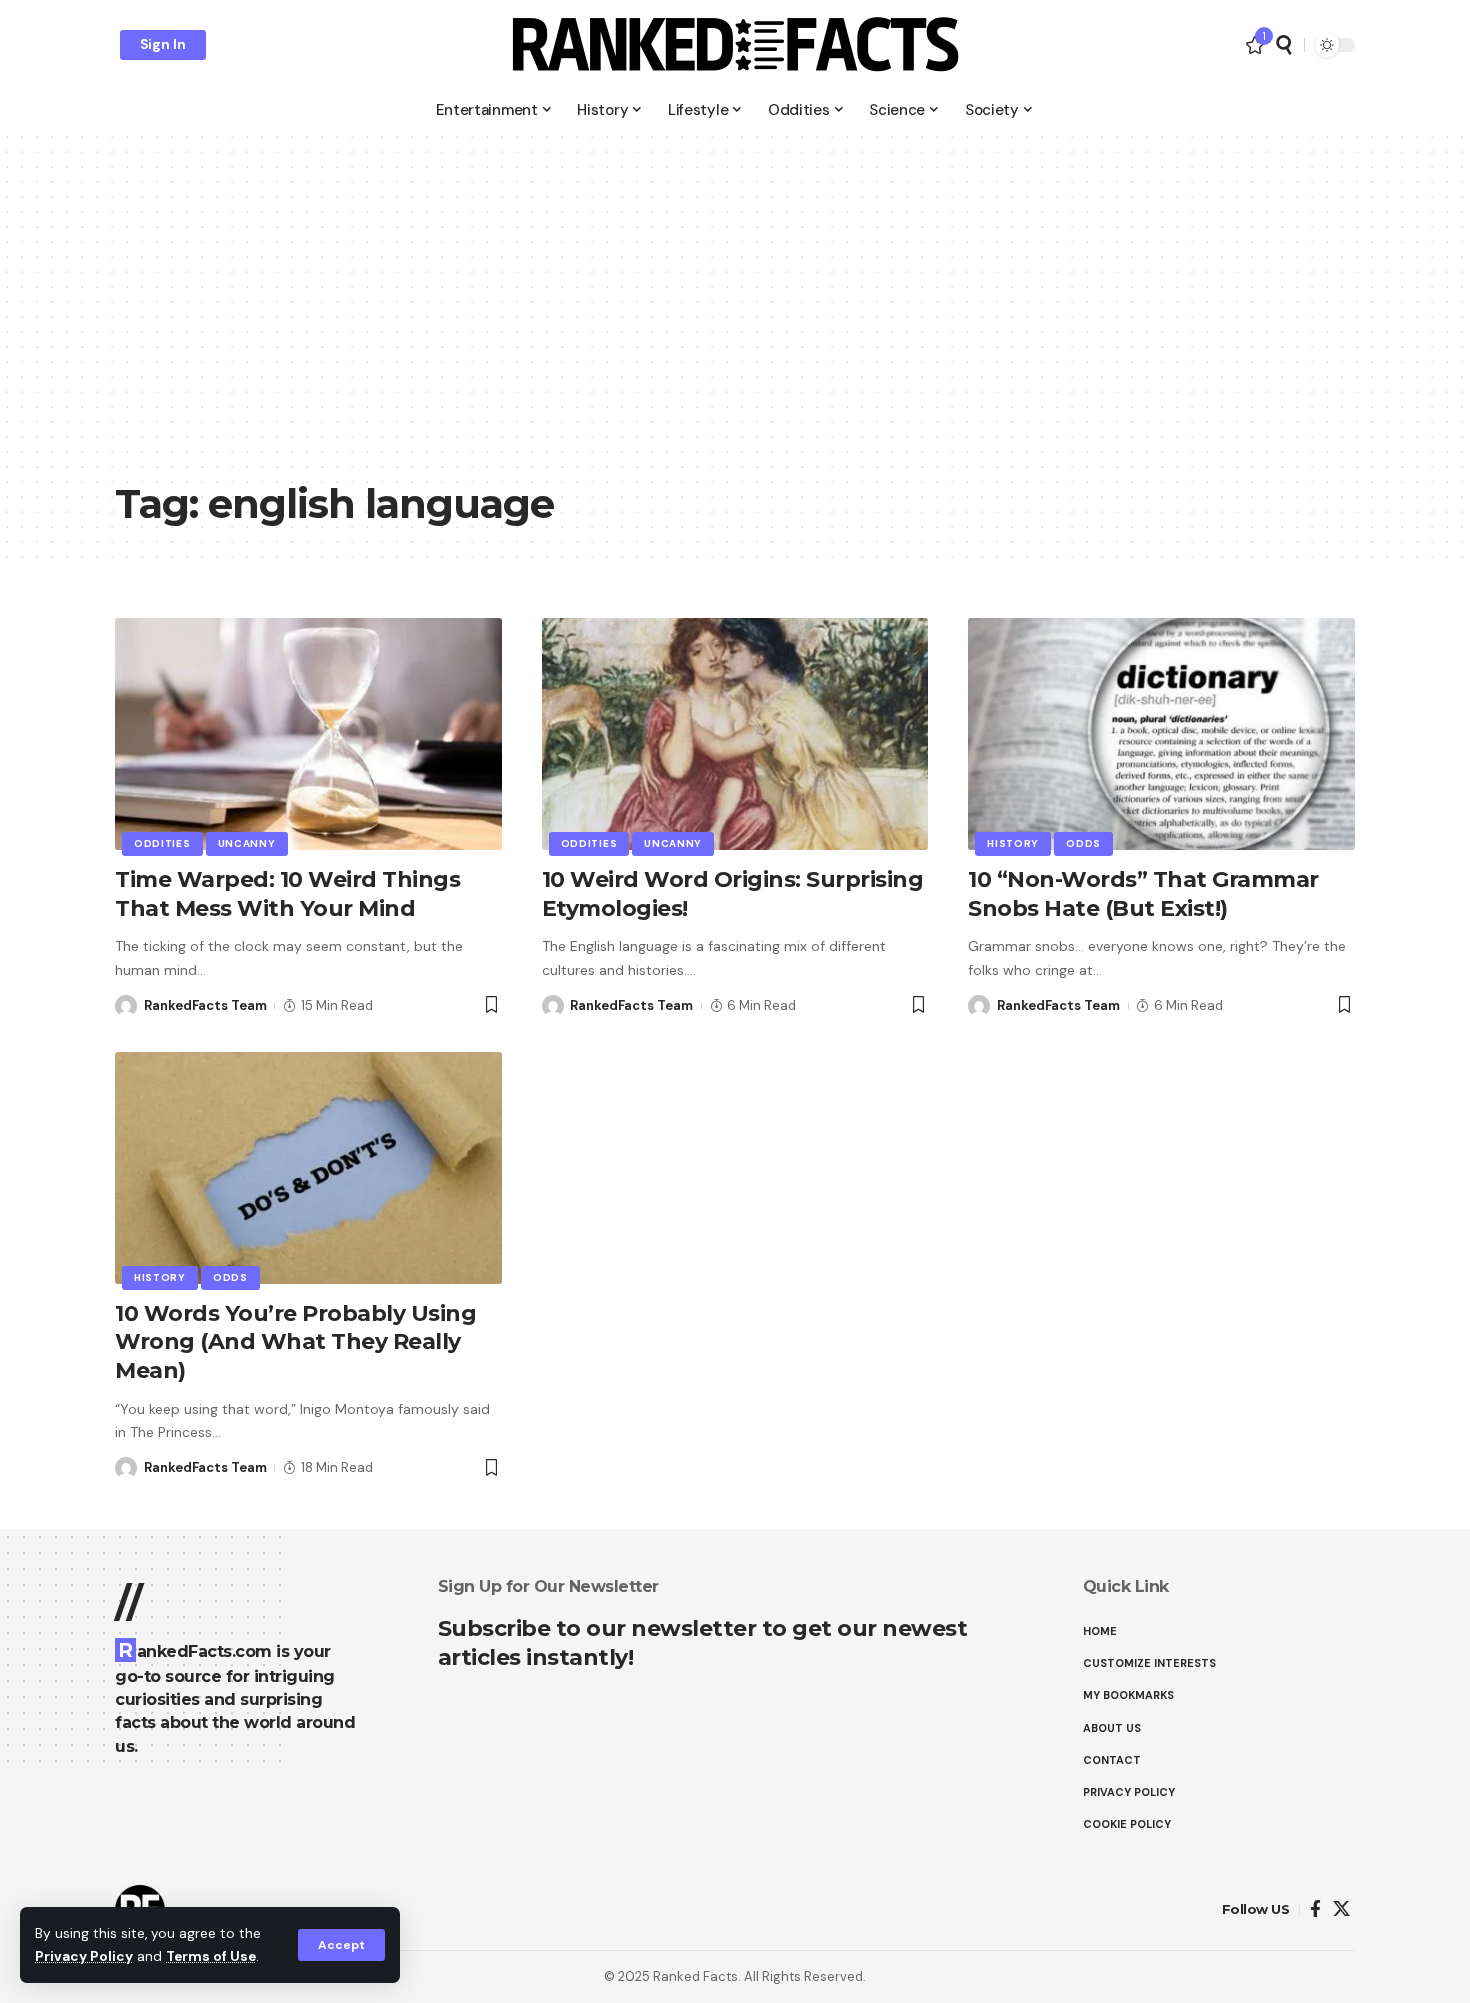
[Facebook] (1315, 1909)
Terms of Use (211, 1956)
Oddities (162, 843)
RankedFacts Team (205, 1005)
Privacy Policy (84, 1956)
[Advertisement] (735, 320)
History (1013, 843)
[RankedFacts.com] (735, 45)
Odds (1083, 843)
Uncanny (247, 843)
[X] (1341, 1909)
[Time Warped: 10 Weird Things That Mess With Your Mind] (308, 734)
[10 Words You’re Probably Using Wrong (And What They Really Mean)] (308, 1168)
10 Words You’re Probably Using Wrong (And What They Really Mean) (295, 1342)
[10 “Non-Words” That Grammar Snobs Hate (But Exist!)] (1161, 734)
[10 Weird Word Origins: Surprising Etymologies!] (735, 734)
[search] (1284, 45)
